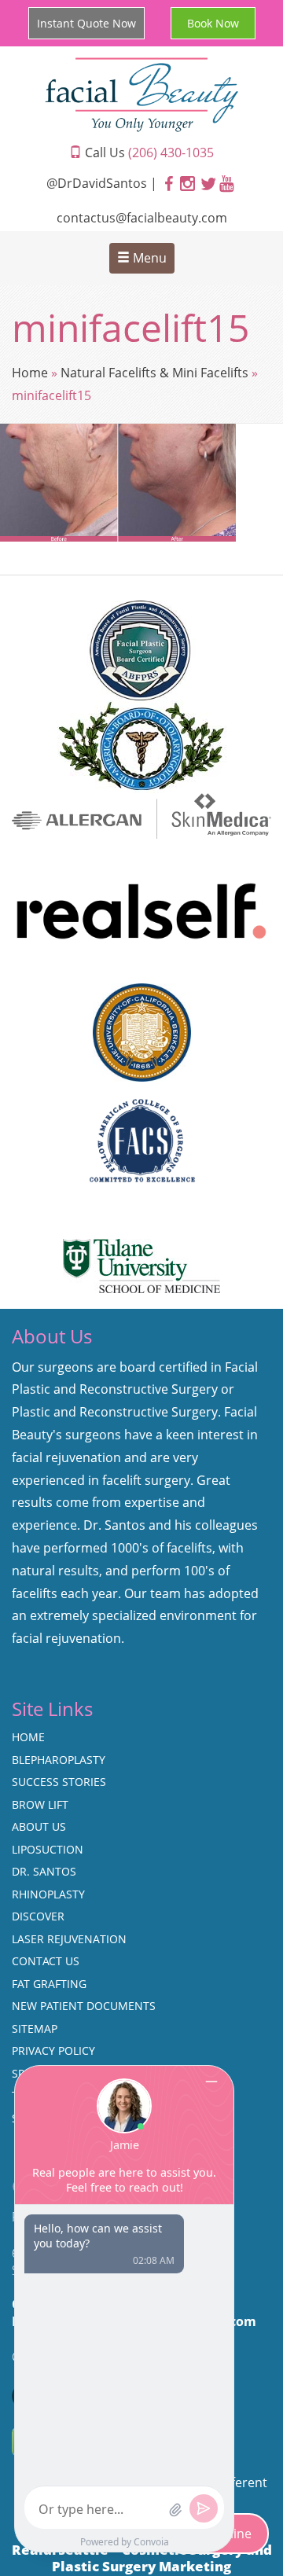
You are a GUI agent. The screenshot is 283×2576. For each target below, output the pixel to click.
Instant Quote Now (86, 23)
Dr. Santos (44, 1871)
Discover (38, 1916)
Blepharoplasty (59, 1760)
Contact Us (46, 1961)
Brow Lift (40, 1804)
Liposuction (48, 1849)
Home (30, 373)
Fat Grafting (49, 1984)
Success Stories (59, 1782)
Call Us (148, 153)
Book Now (213, 23)
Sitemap (35, 2028)
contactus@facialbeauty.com (142, 218)
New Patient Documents (84, 2006)
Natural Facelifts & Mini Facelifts (154, 373)
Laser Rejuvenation (69, 1939)
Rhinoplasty (48, 1894)
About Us (39, 1826)
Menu (148, 258)
